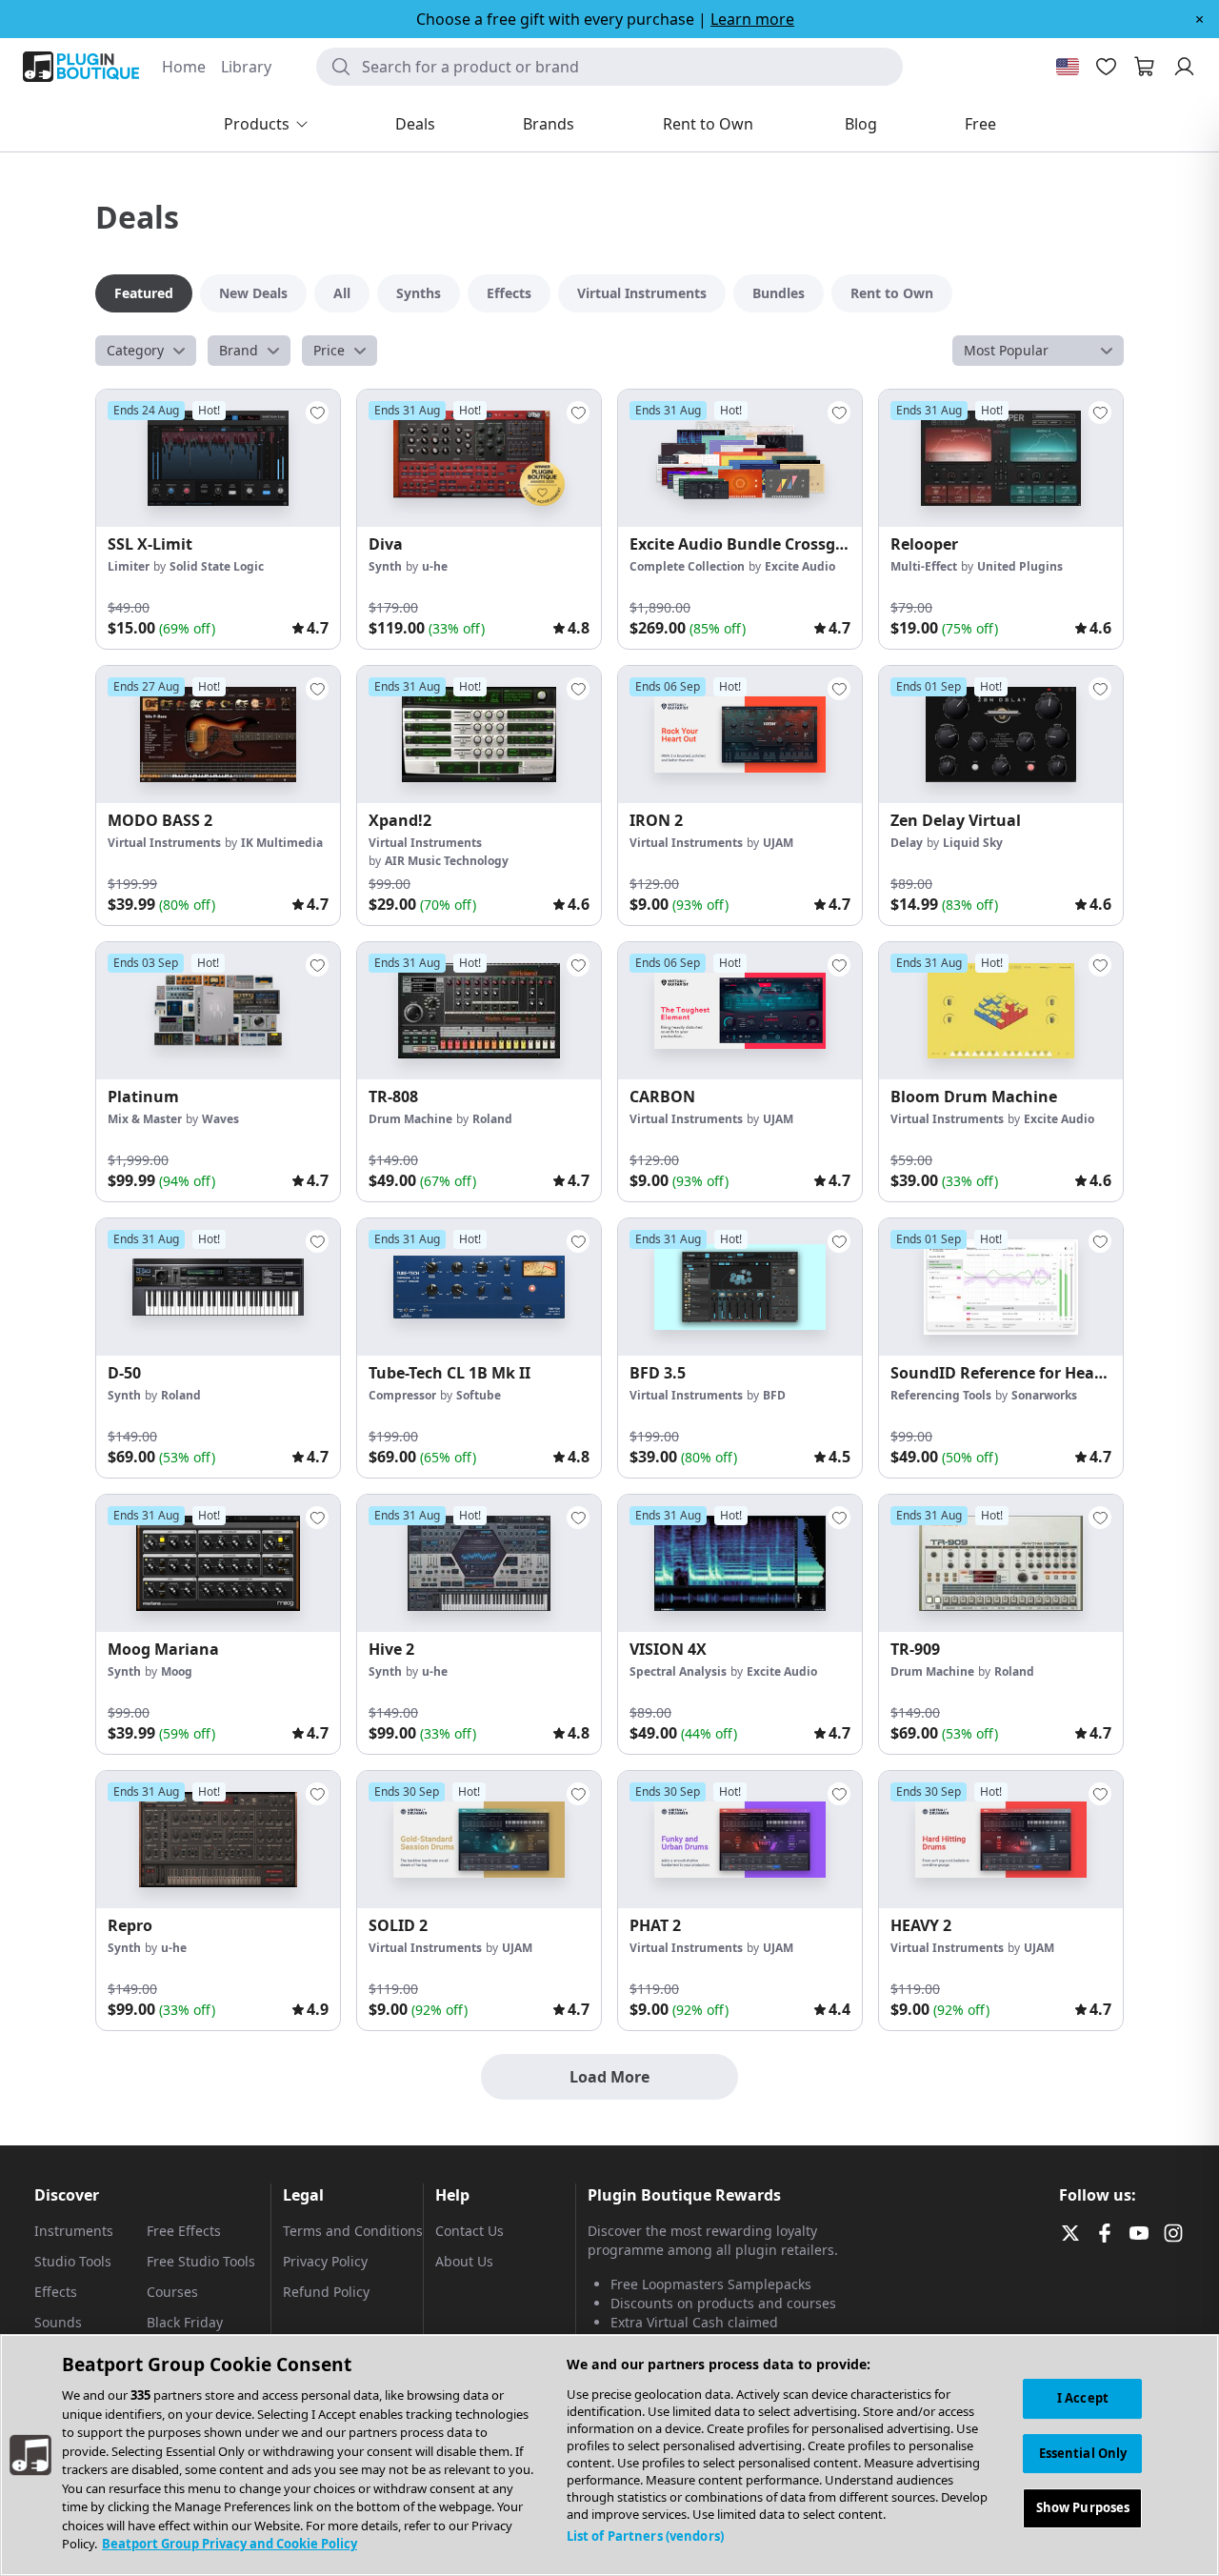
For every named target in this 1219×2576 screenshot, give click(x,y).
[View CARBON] (740, 1011)
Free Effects (184, 2231)
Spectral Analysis (678, 1671)
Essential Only (1083, 2453)
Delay (907, 843)
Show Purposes (1083, 2508)
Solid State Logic (217, 566)
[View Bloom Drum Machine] (1001, 1011)
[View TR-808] (479, 1011)
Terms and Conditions (353, 2231)
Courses (172, 2292)
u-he (435, 566)
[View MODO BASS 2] (218, 735)
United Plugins (1020, 566)
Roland (492, 1119)
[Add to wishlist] (317, 413)
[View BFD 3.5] (740, 1287)
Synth (385, 566)
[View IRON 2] (740, 735)
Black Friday (185, 2322)
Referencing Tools (941, 1395)
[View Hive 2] (479, 1563)
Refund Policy (326, 2292)
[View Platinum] (218, 1011)
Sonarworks (1044, 1395)
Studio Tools (73, 2261)
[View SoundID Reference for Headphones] (1001, 1287)
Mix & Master (145, 1119)
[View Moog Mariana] (218, 1563)
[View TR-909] (1001, 1563)
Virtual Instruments (164, 843)
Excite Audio (800, 566)
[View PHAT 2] (740, 1840)
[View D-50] (218, 1287)
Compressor (402, 1395)
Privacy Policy (325, 2261)
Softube (479, 1395)
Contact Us (470, 2231)
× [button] (1199, 19)
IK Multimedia (282, 843)
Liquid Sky (973, 843)
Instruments (74, 2231)
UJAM (778, 843)
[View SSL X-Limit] (218, 458)
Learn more (752, 19)
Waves (220, 1119)
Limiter (129, 566)
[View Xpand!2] (479, 735)
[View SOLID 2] (479, 1840)
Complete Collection (687, 566)
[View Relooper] (1001, 458)
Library (246, 67)
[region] (609, 2455)
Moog (177, 1671)
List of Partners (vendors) (645, 2536)
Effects (56, 2292)
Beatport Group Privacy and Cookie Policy (230, 2544)
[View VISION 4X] (740, 1563)
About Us (464, 2261)
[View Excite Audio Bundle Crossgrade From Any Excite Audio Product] (740, 458)
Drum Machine (410, 1119)
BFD (774, 1395)
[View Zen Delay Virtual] (1001, 735)
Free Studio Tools (201, 2261)
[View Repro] (218, 1840)
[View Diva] (479, 458)
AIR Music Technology (447, 861)
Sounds (58, 2322)
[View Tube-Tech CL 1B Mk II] (479, 1287)
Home (184, 67)
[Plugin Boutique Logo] (81, 67)
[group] (218, 519)
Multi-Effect (924, 566)
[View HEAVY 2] (1001, 1840)
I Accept (1083, 2398)
